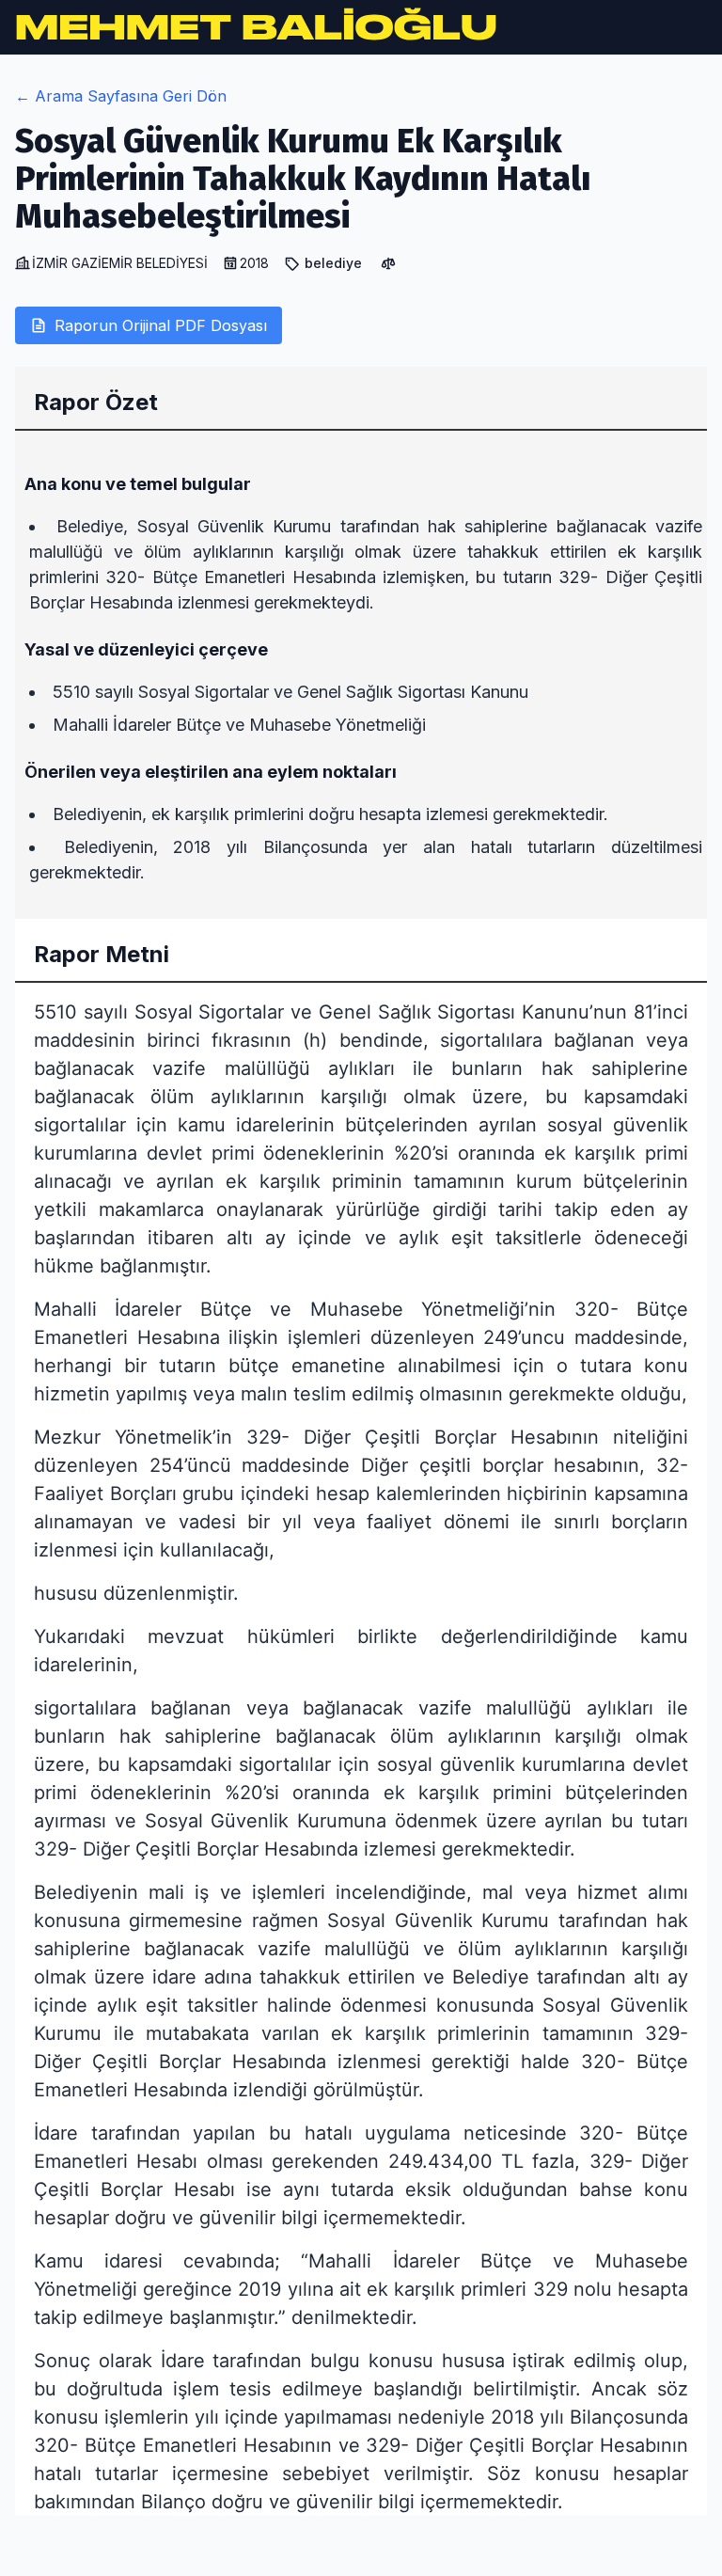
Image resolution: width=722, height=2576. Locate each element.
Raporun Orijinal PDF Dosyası (161, 325)
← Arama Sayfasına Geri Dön (121, 96)
